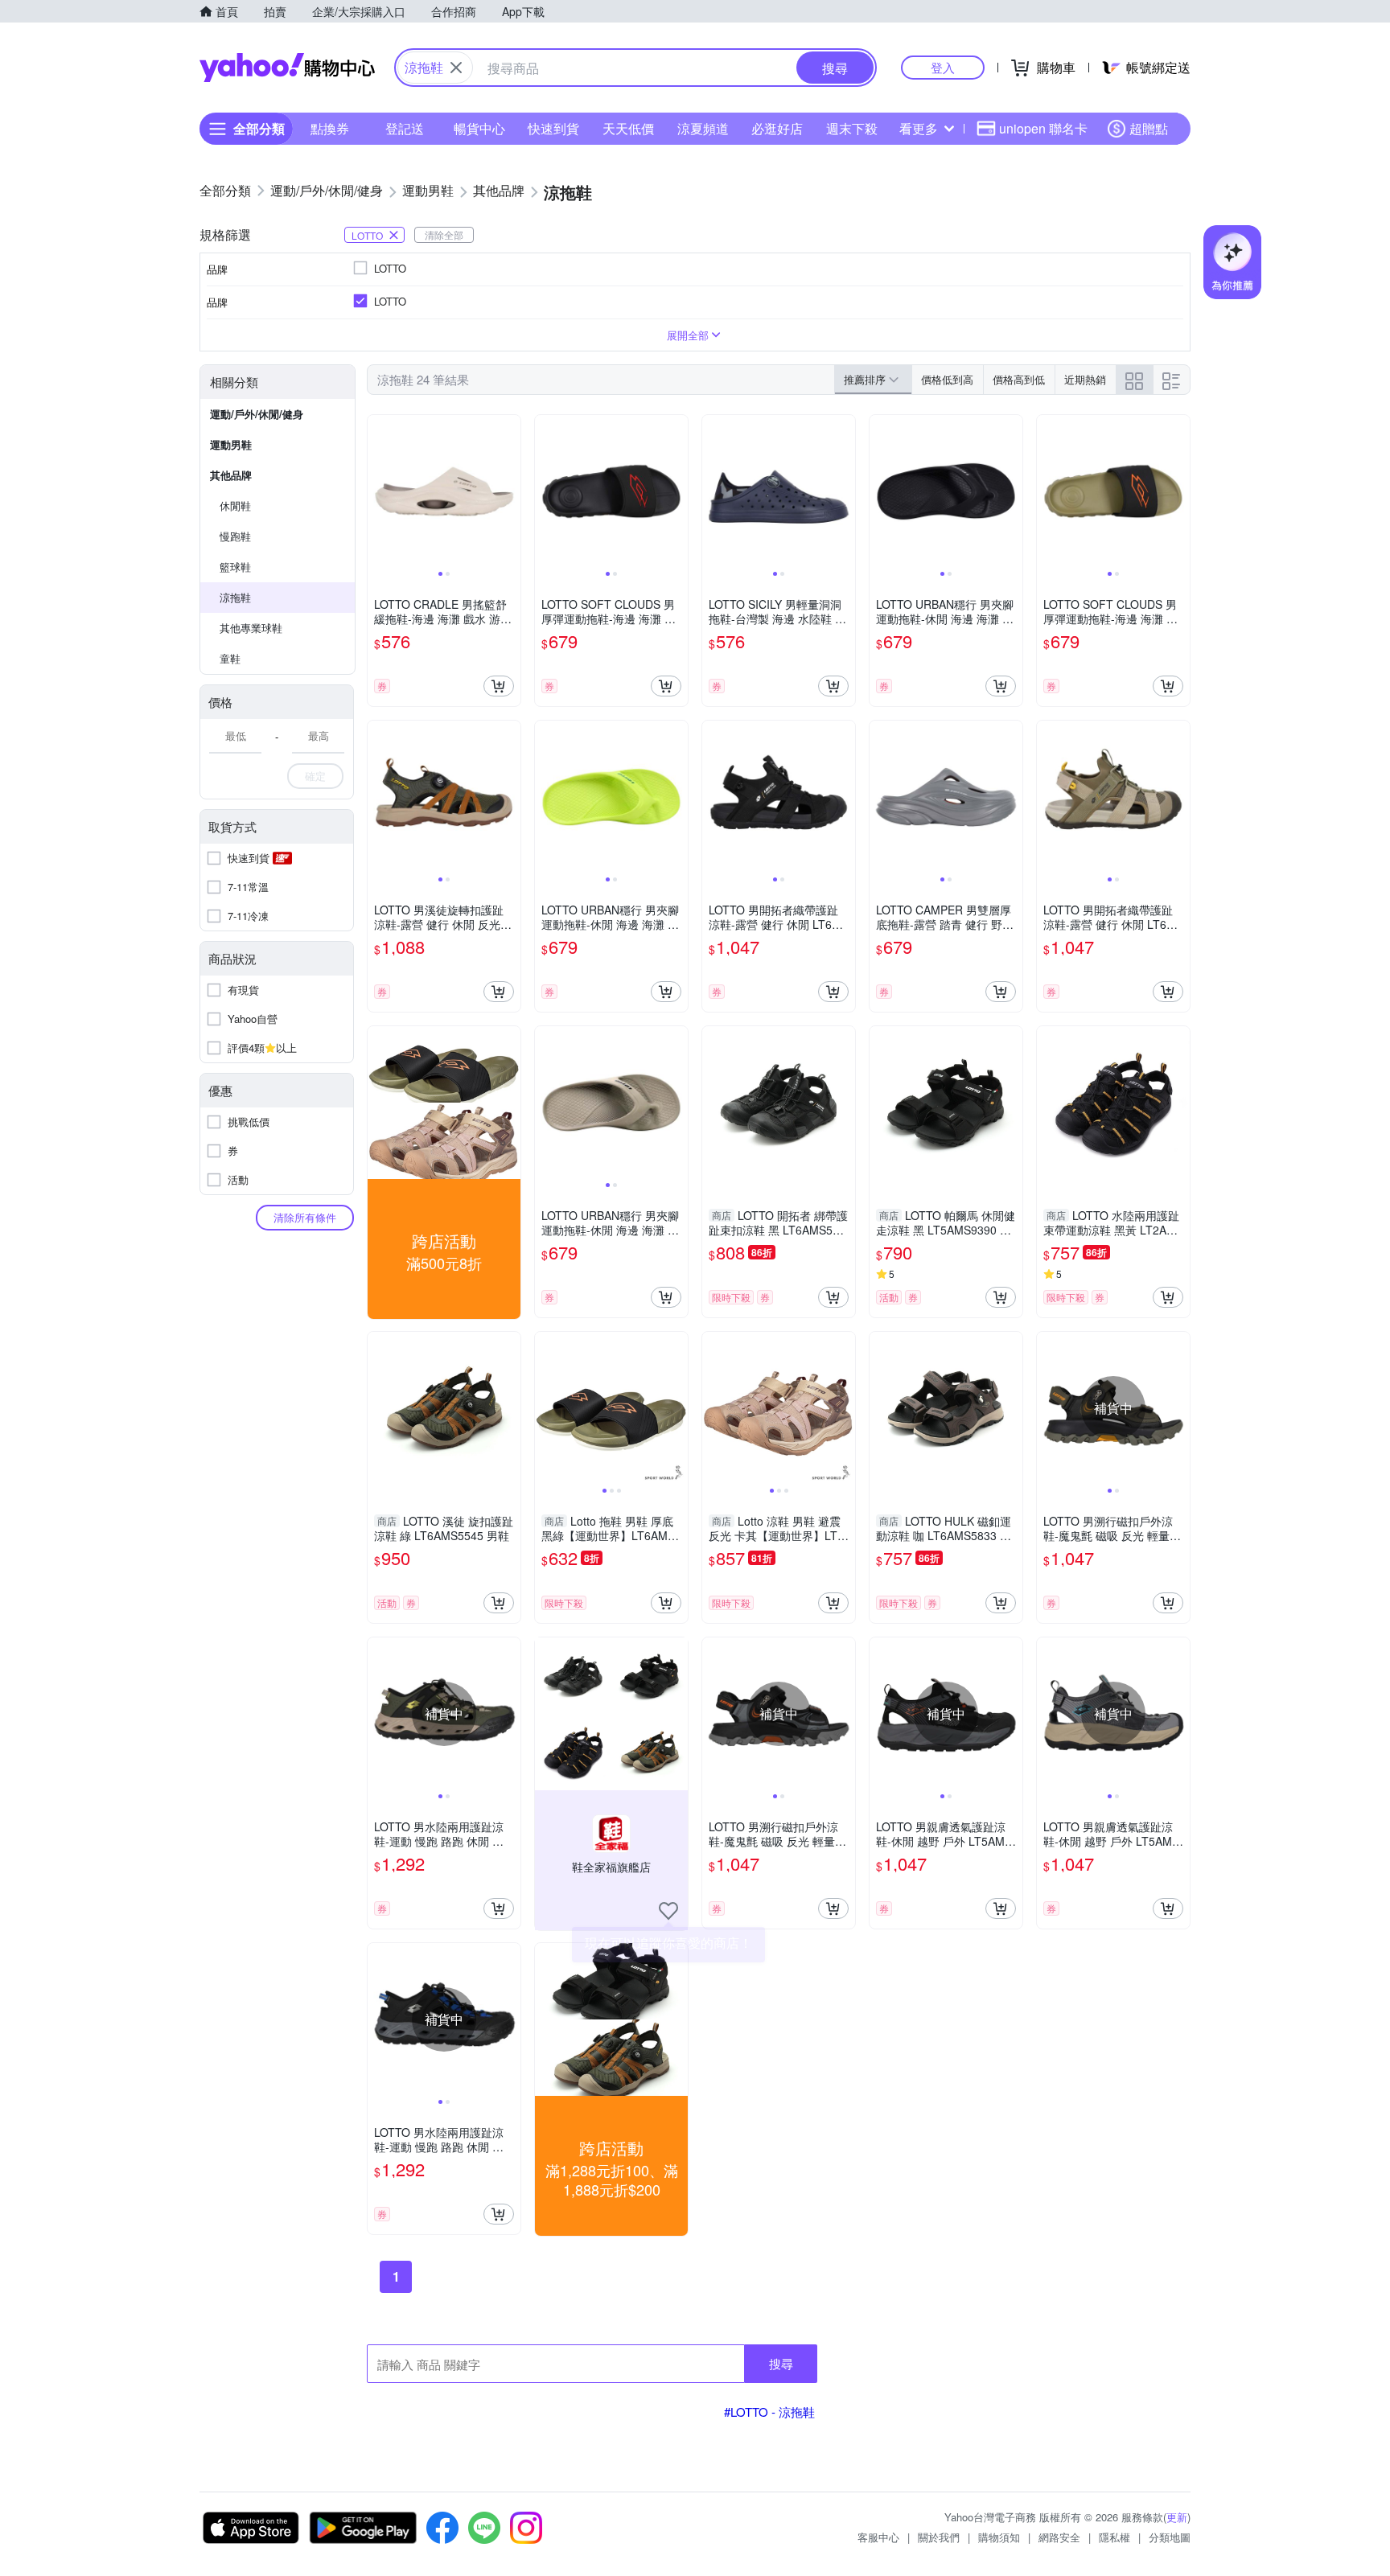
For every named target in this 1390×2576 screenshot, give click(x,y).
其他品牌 (231, 475)
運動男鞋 (231, 444)
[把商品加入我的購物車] (499, 686)
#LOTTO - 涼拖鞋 (769, 2412)
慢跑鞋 (235, 536)
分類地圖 (1170, 2537)
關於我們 (939, 2537)
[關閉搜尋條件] (456, 68)
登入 (943, 67)
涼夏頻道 (703, 128)
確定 (315, 776)
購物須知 (999, 2537)
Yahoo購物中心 (287, 68)
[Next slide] (510, 491)
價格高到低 (1019, 379)
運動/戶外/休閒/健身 (257, 414)
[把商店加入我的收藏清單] (668, 1911)
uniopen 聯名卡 (1043, 128)
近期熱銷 (1085, 379)
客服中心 (878, 2537)
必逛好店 (777, 128)
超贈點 (1149, 128)
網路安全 (1059, 2537)
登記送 (405, 128)
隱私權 (1114, 2537)
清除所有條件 (305, 1217)
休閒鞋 (235, 505)
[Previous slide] (378, 491)
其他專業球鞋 (251, 628)
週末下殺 (852, 128)
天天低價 (628, 128)
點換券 (330, 128)
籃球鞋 (235, 567)
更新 (1177, 2517)
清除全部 (444, 234)
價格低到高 (947, 379)
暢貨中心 (479, 128)
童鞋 (230, 658)
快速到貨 (553, 128)
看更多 (919, 128)
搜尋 (781, 2363)
